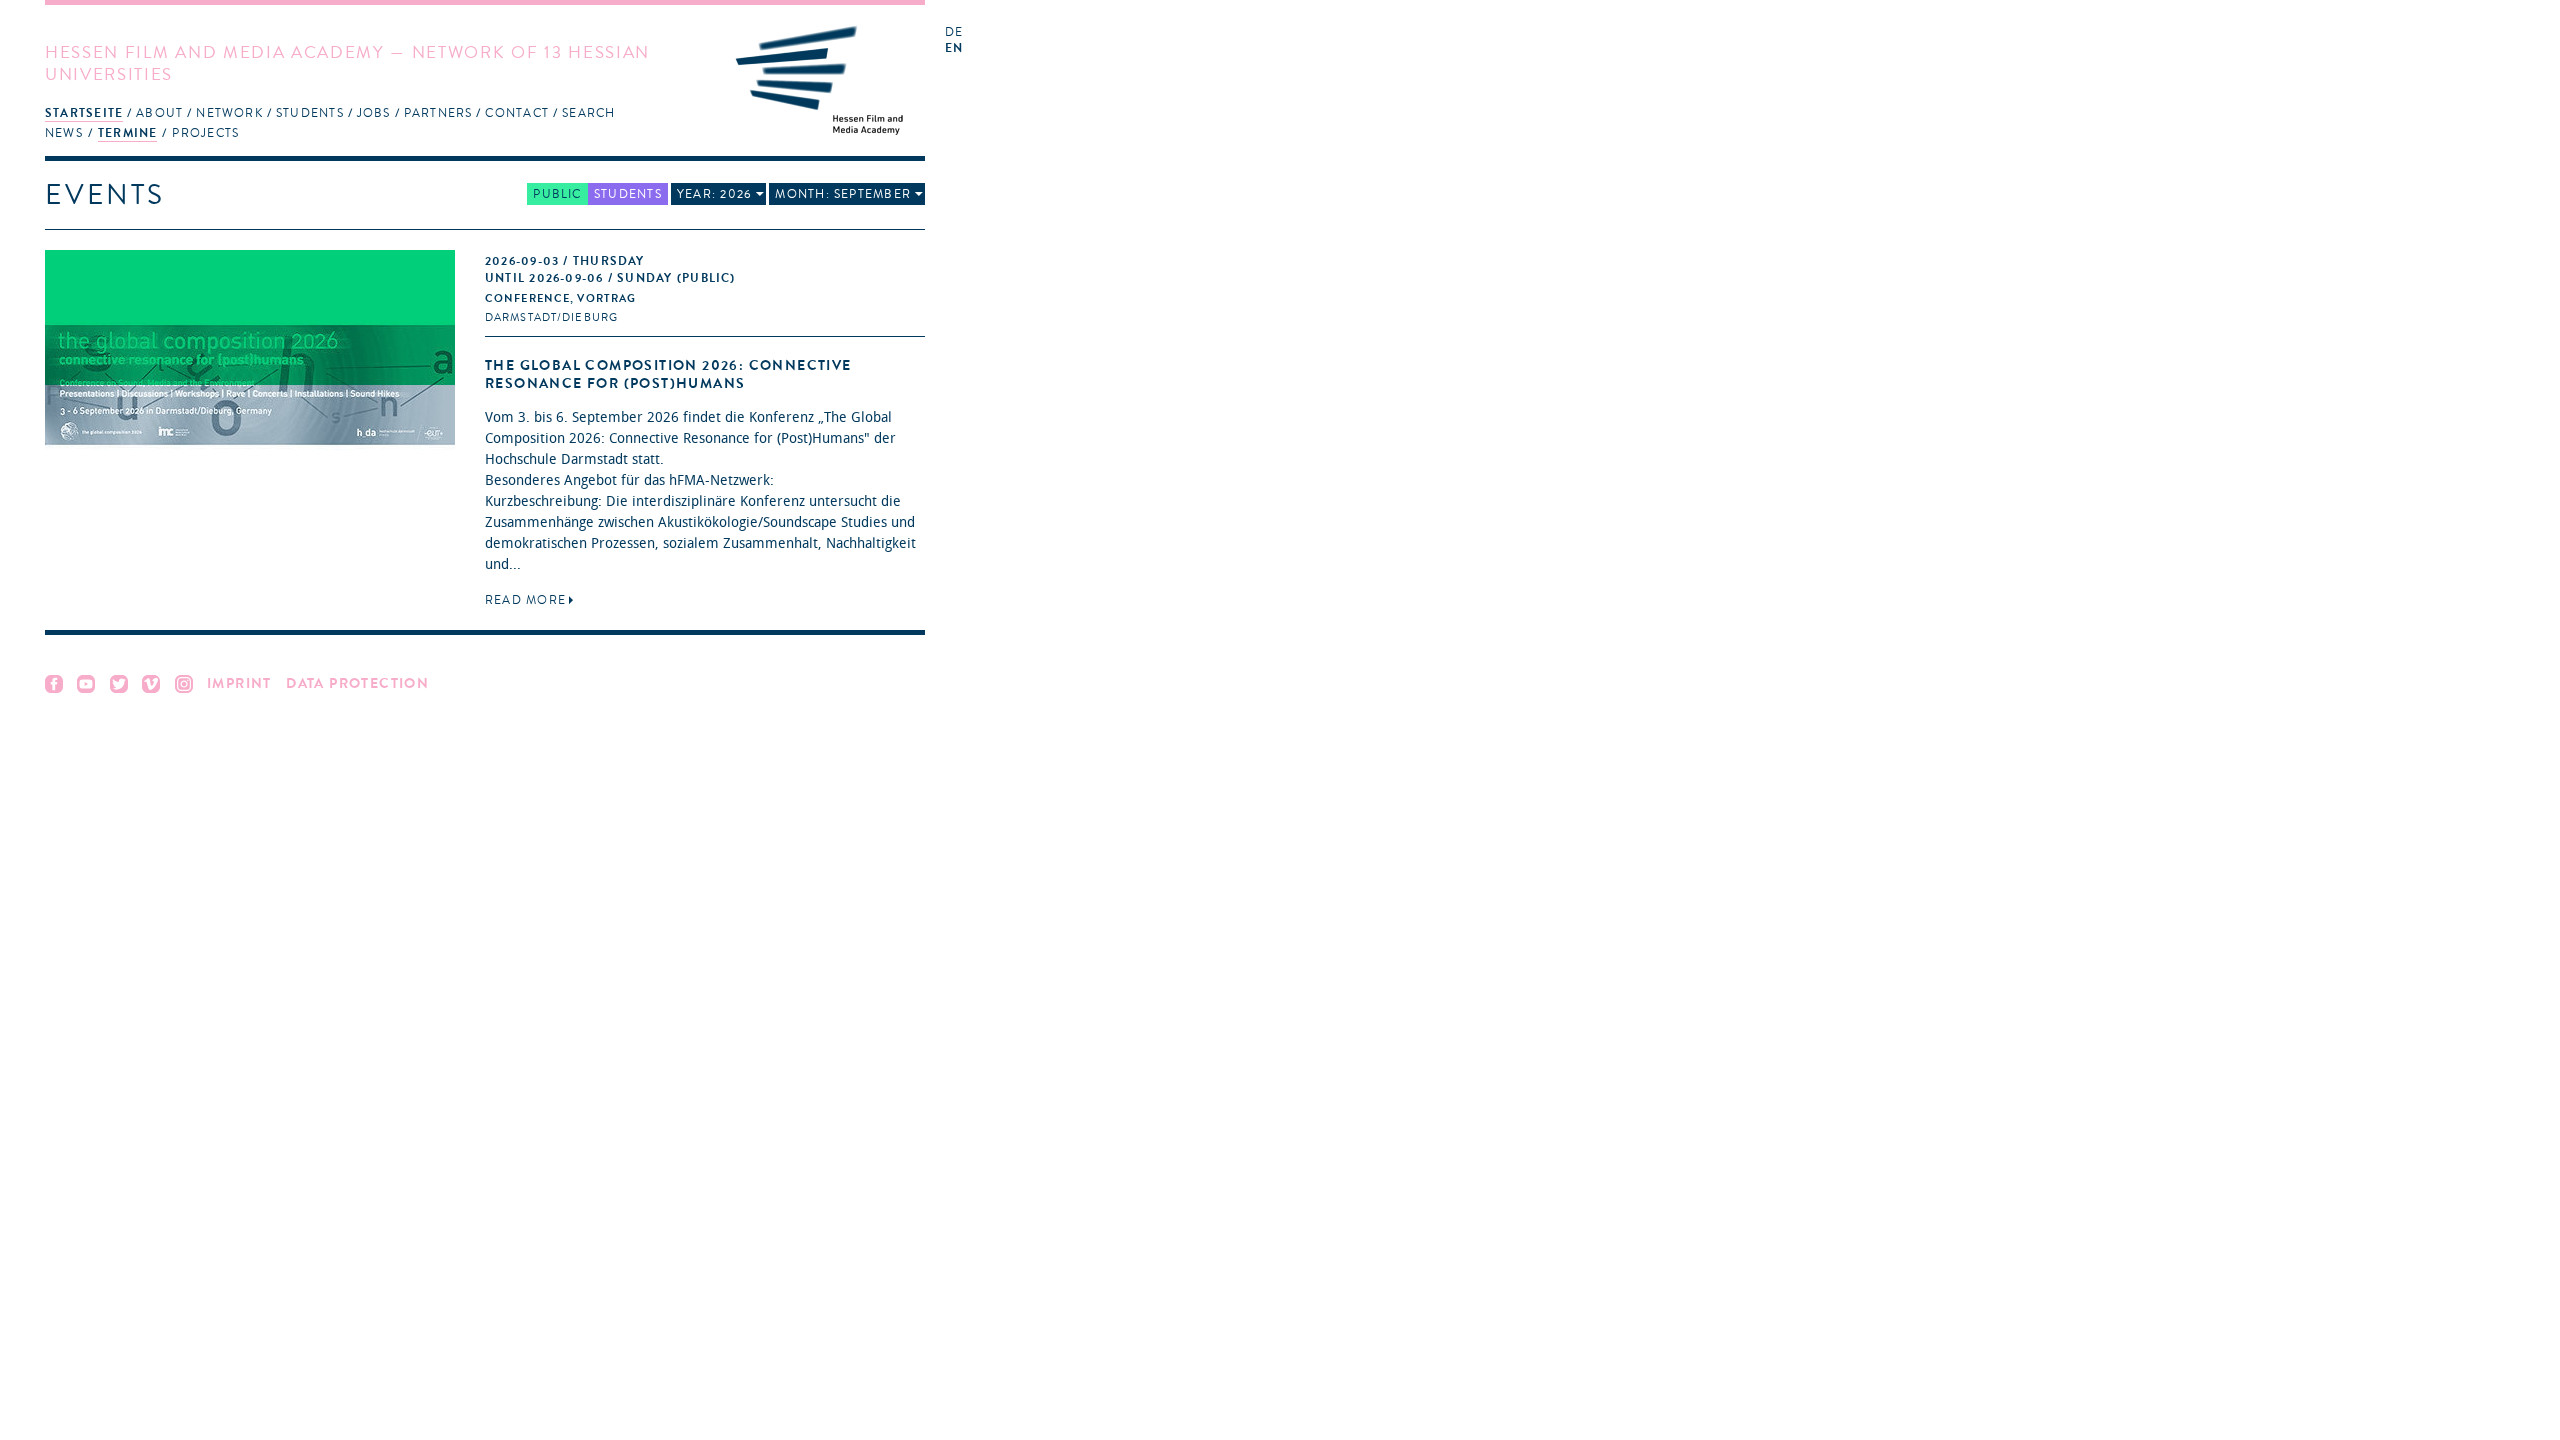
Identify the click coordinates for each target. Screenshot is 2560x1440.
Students (310, 113)
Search (588, 113)
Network (229, 113)
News (64, 133)
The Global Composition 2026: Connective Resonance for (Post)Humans (668, 374)
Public (557, 194)
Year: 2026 (714, 194)
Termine (128, 133)
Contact (517, 113)
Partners (438, 113)
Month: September (843, 194)
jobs (374, 113)
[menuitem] (84, 112)
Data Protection (357, 683)
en (954, 48)
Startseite (84, 113)
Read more (525, 600)
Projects (205, 133)
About (159, 113)
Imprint (239, 683)
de (954, 32)
